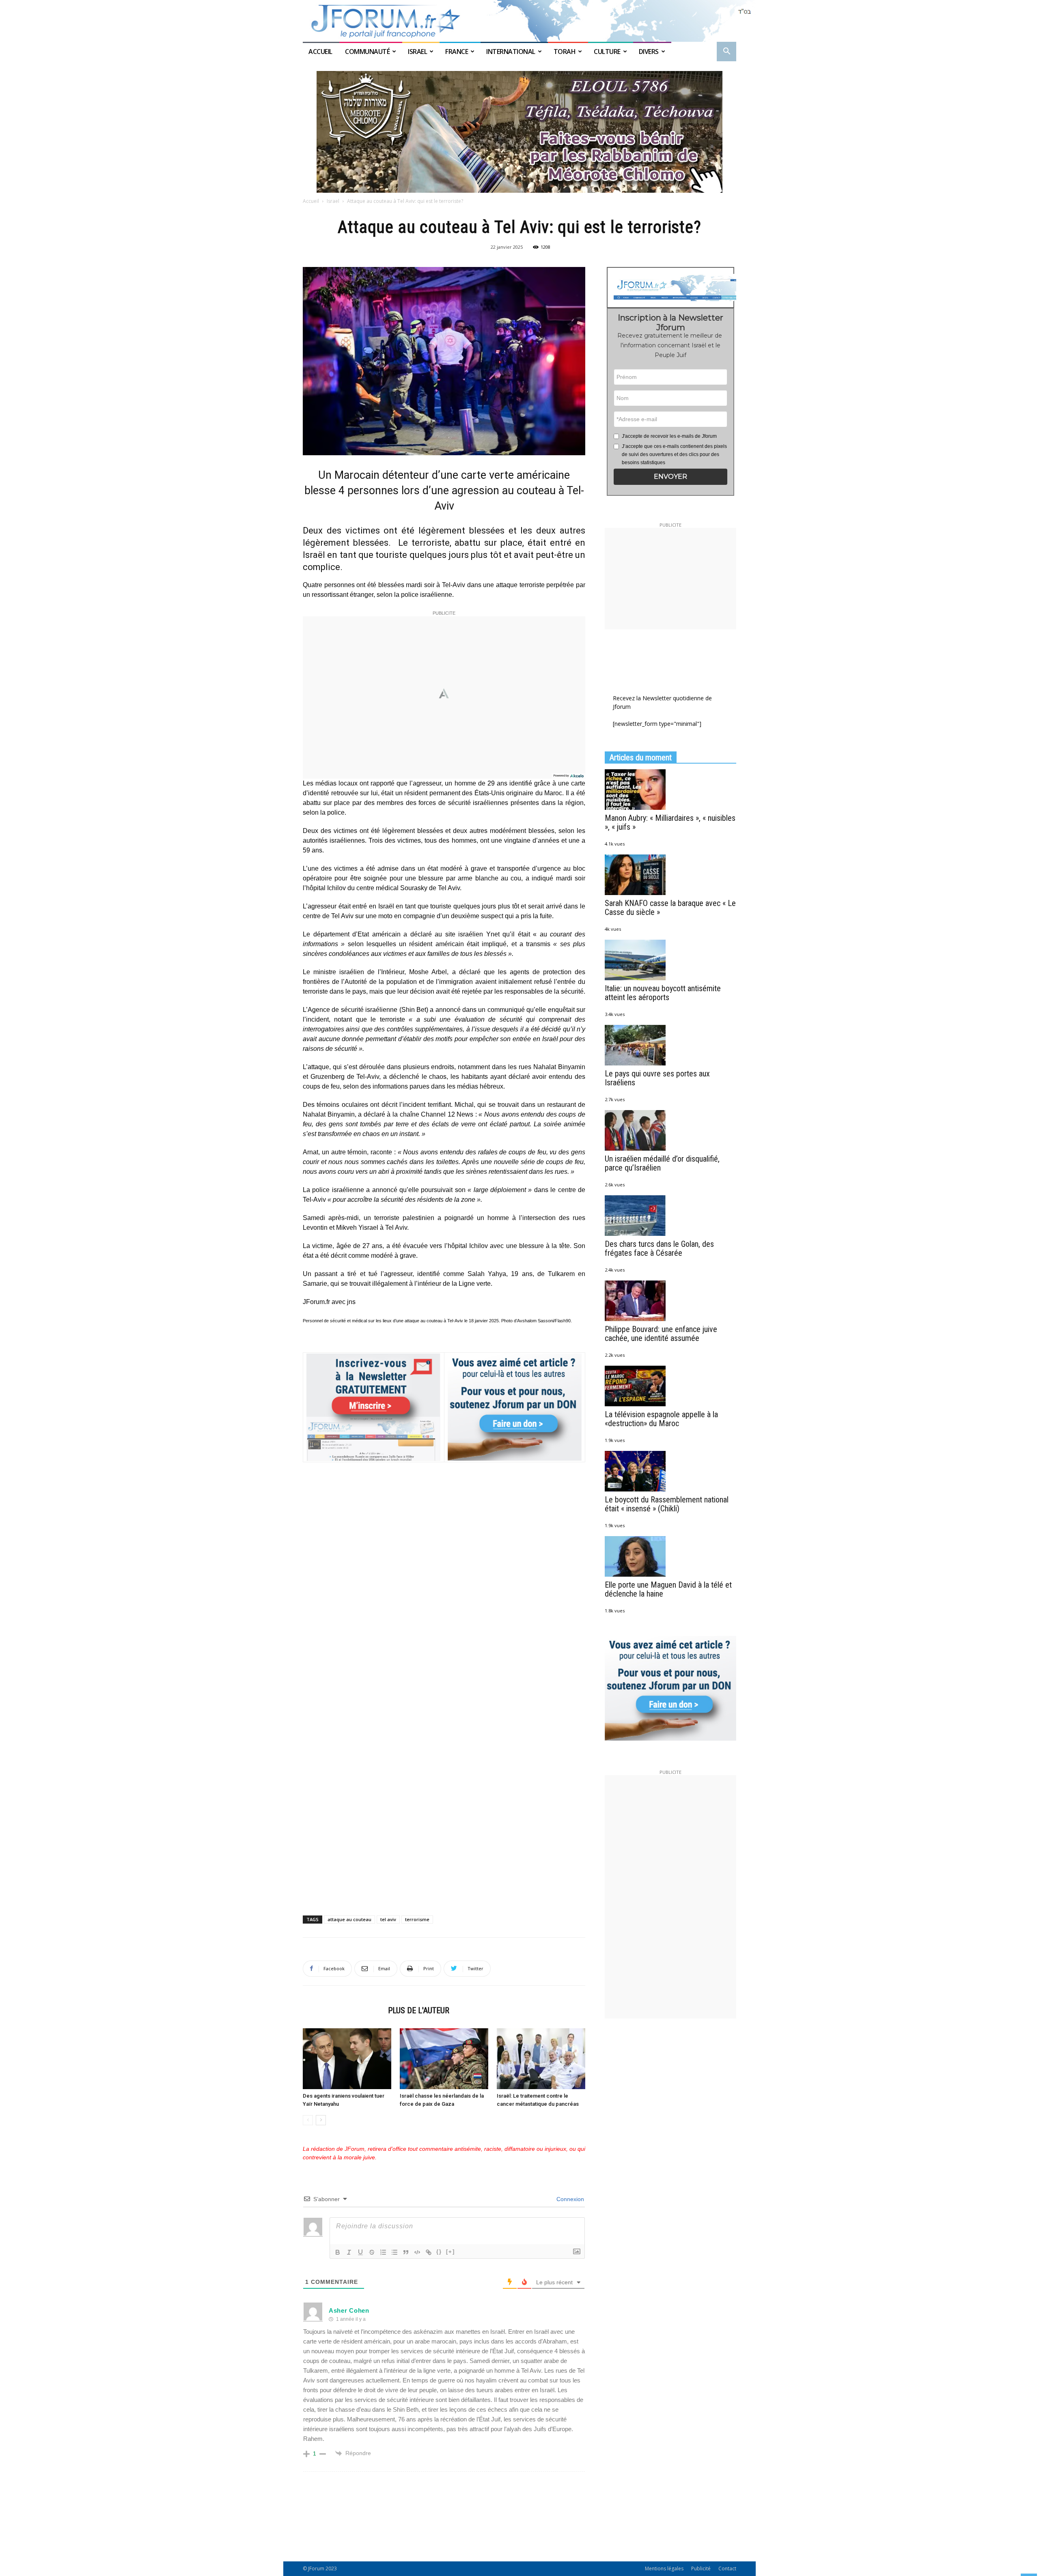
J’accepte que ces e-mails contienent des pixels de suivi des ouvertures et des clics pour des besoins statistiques (674, 454)
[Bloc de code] (417, 2252)
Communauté (367, 52)
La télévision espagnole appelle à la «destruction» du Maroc (661, 1419)
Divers (649, 52)
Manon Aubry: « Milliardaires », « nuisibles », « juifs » (670, 822)
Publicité (701, 2568)
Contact (727, 2568)
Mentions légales (664, 2568)
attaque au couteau (349, 1919)
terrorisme (417, 1919)
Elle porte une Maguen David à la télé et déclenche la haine (668, 1589)
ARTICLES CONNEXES (343, 2010)
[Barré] (372, 2252)
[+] (451, 2252)
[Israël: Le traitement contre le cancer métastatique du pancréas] (541, 2059)
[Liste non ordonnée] (394, 2252)
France (457, 52)
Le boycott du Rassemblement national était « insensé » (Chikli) (667, 1504)
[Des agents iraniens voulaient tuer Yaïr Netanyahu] (347, 2059)
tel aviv (388, 1919)
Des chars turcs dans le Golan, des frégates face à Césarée (659, 1248)
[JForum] (519, 21)
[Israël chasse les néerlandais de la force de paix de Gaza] (444, 2059)
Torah (565, 52)
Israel (417, 52)
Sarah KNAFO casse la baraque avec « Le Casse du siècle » (670, 908)
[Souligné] (360, 2252)
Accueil (321, 52)
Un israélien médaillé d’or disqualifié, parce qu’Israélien (662, 1163)
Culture (607, 52)
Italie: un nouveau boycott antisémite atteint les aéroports (663, 993)
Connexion (569, 2199)
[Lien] (429, 2252)
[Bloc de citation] (406, 2252)
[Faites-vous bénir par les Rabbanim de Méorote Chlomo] (519, 132)
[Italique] (349, 2252)
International (511, 52)
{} (439, 2252)
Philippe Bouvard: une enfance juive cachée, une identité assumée (661, 1334)
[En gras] (338, 2252)
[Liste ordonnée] (383, 2252)
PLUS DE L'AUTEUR (419, 2010)
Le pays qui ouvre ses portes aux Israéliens (657, 1078)
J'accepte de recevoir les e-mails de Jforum (669, 436)
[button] (726, 52)
